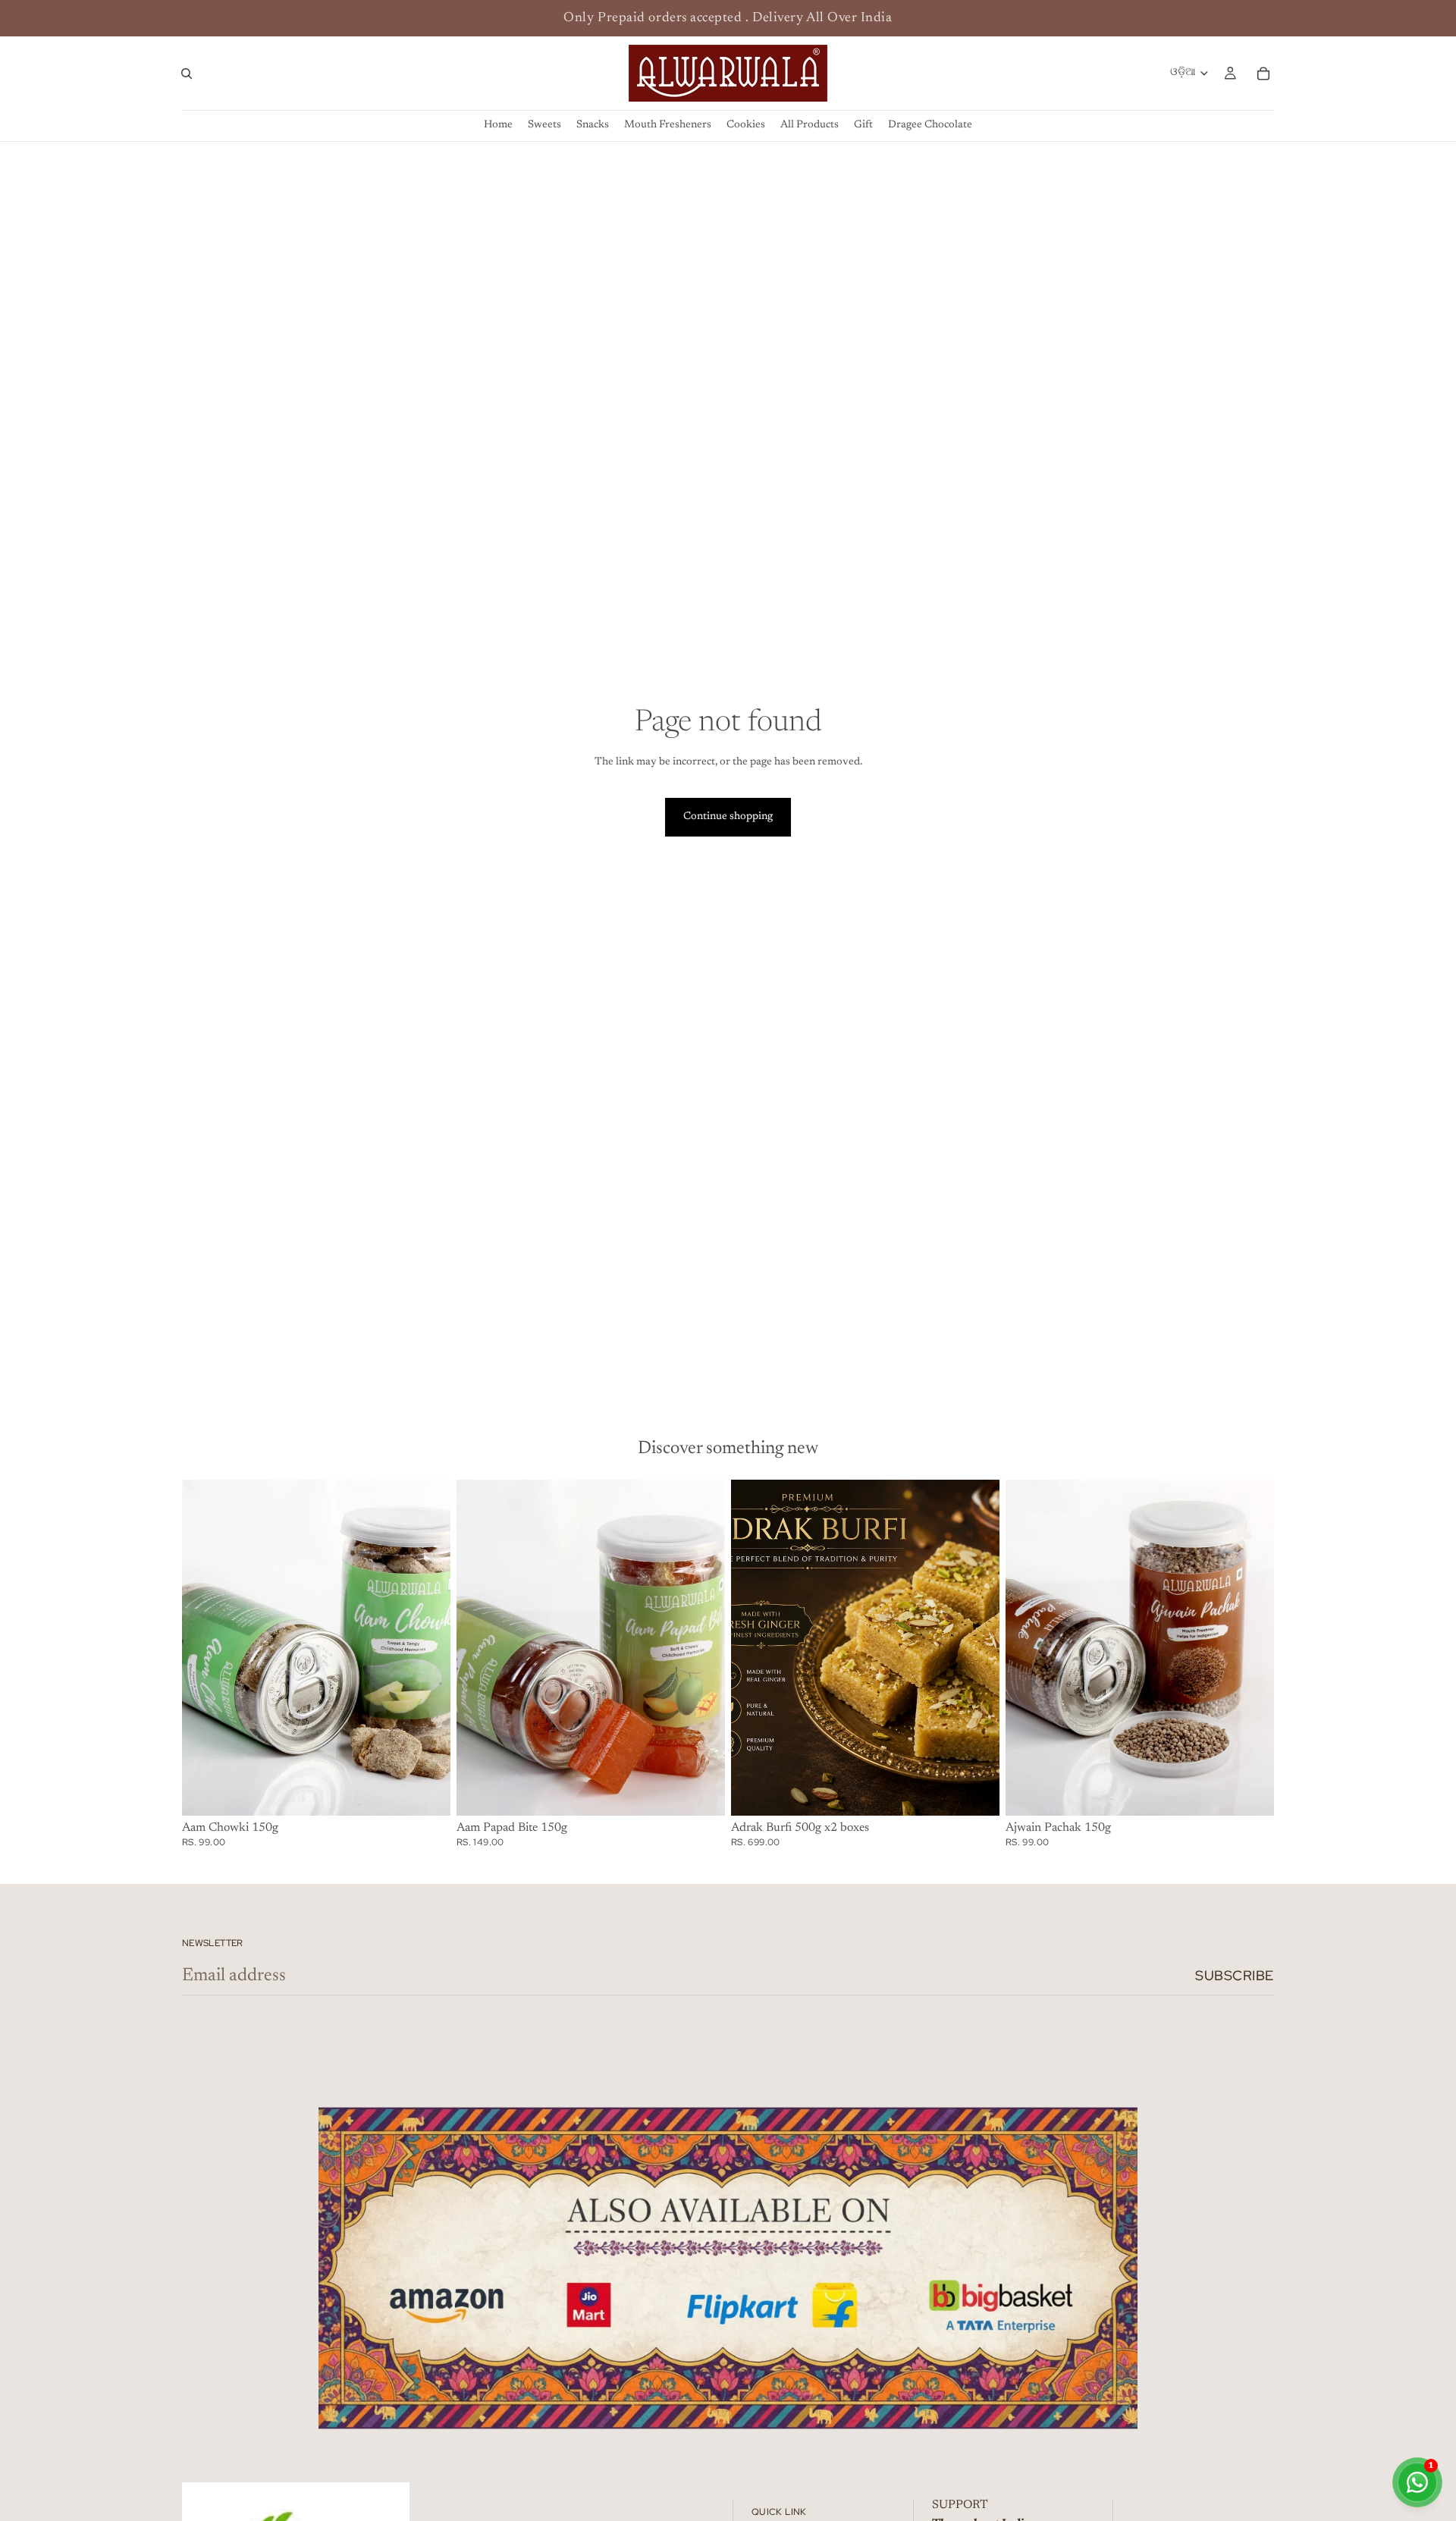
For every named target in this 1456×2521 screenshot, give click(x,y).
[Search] (187, 74)
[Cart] (1263, 74)
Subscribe (1235, 1975)
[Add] (427, 1792)
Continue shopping (728, 817)
